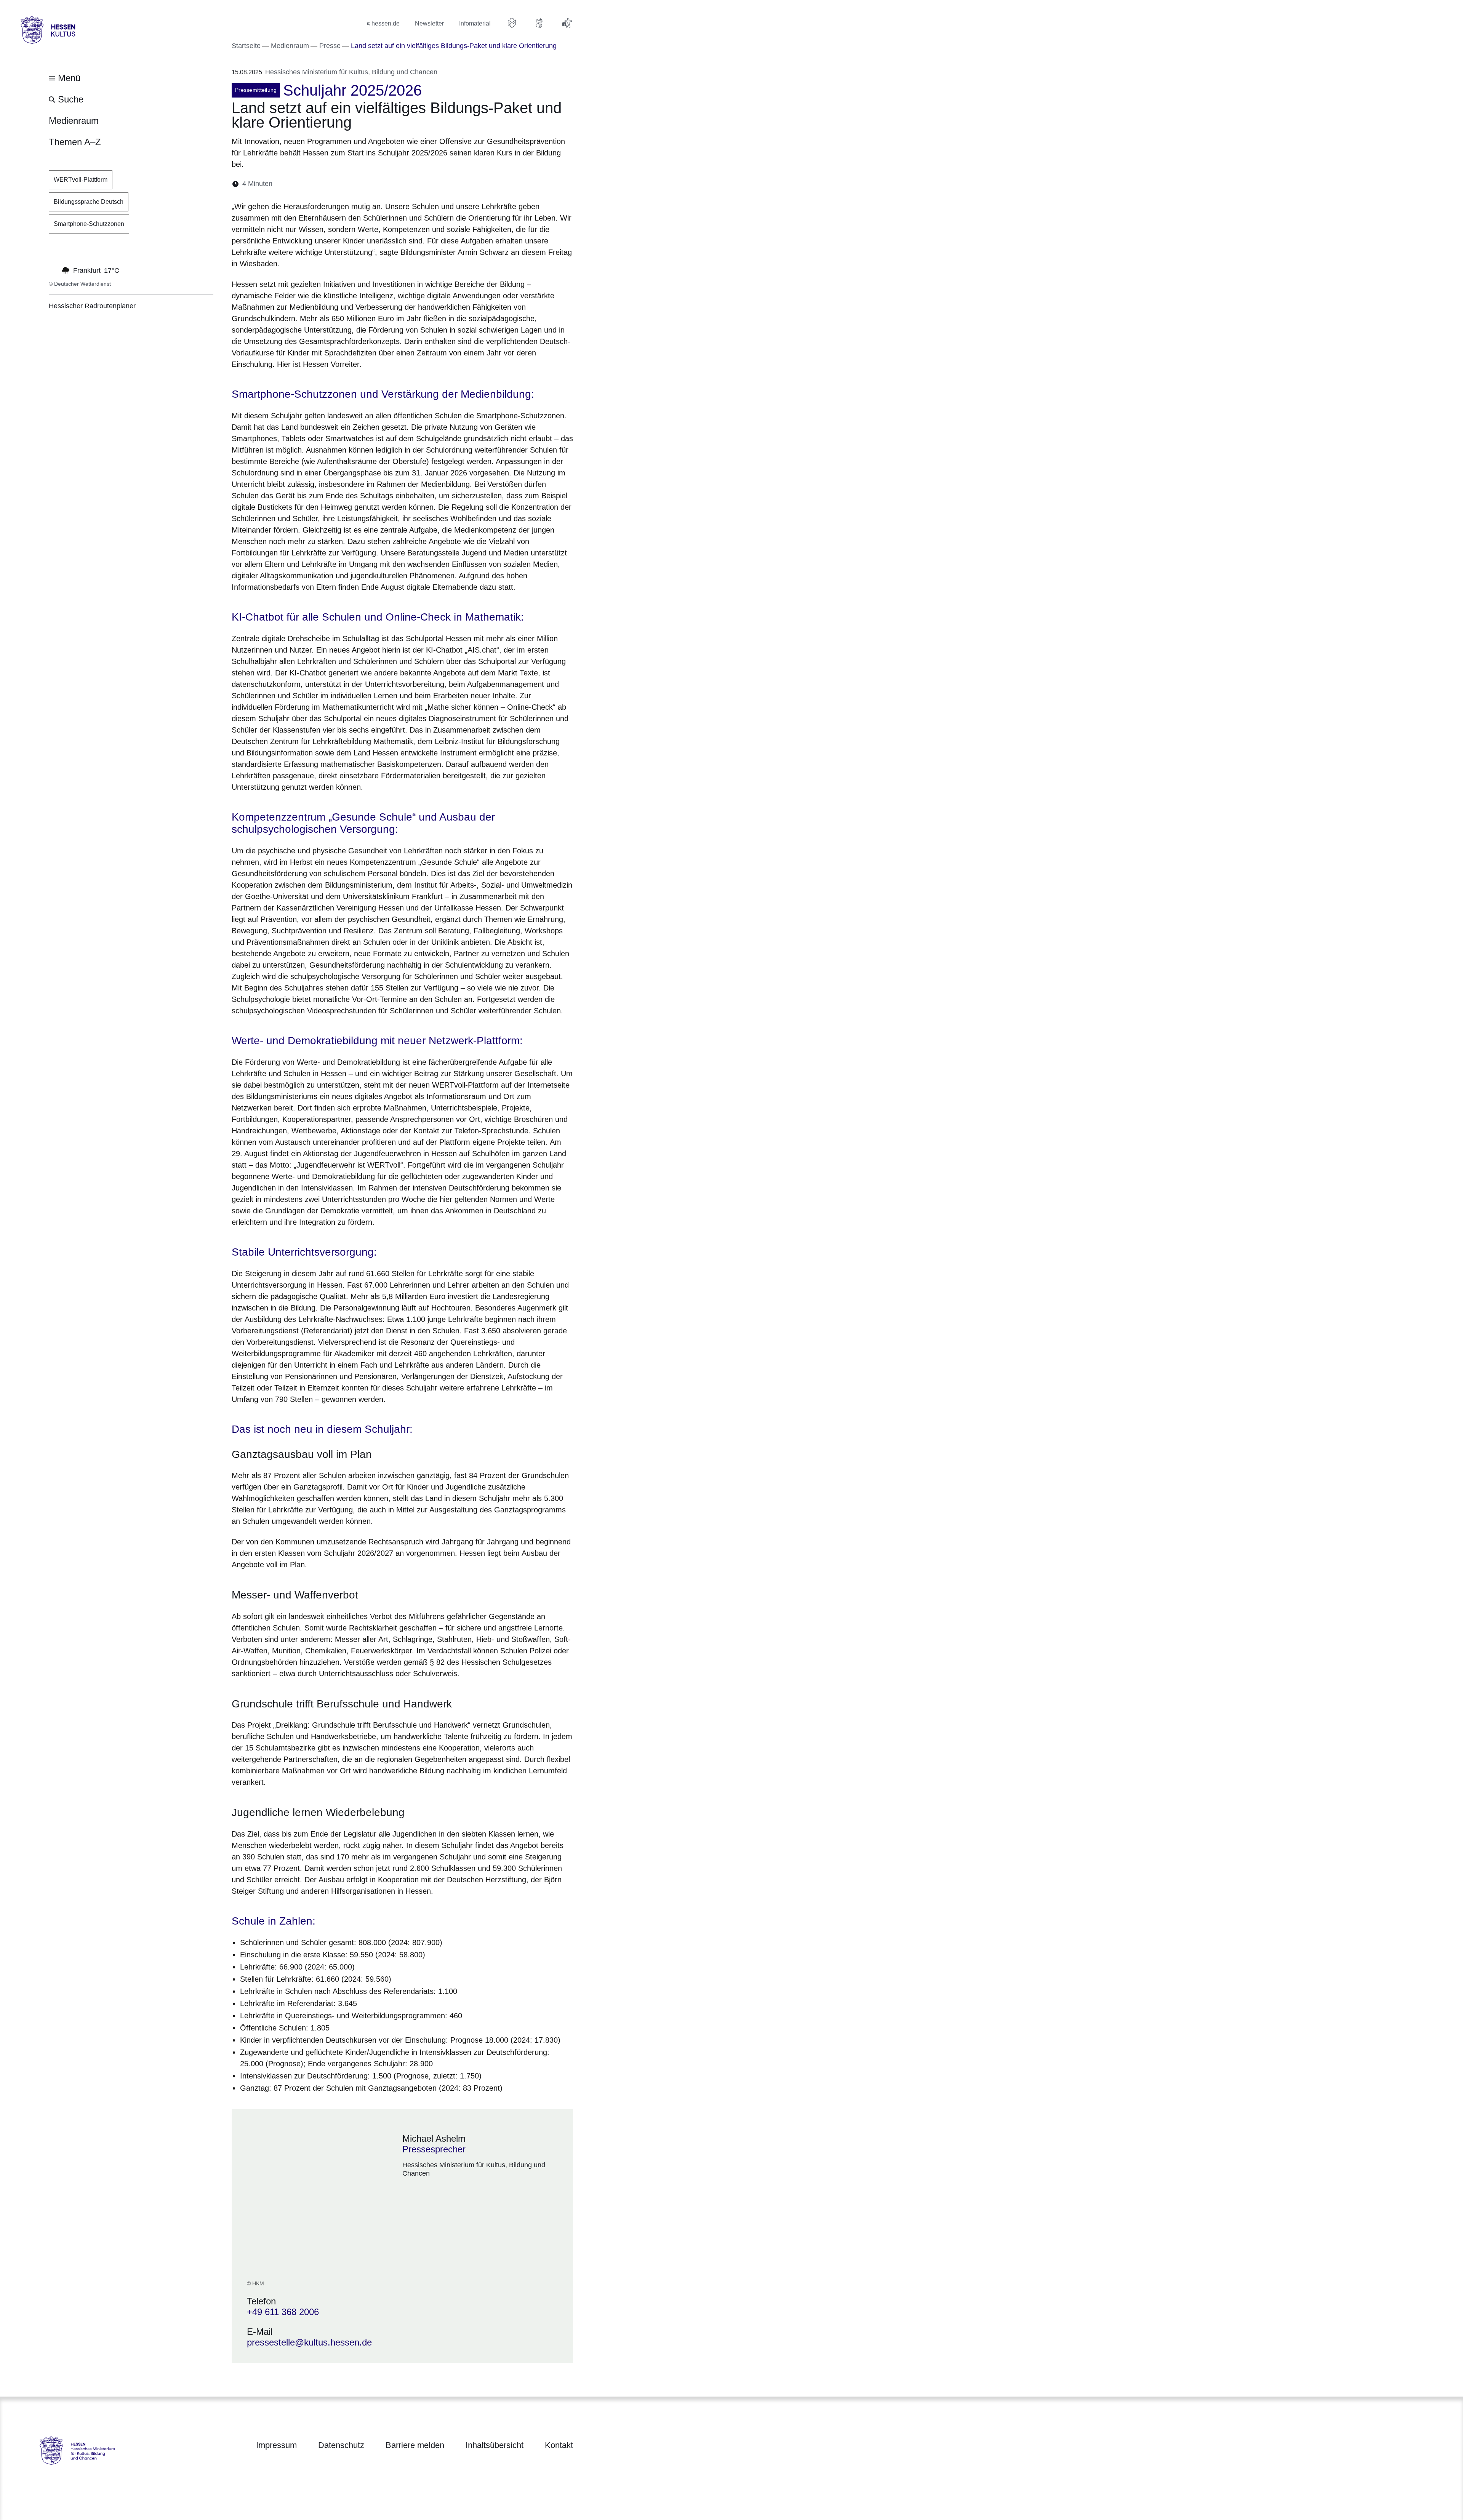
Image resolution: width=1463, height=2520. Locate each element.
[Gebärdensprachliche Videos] (539, 23)
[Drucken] (344, 184)
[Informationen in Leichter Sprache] (512, 23)
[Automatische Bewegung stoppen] (53, 270)
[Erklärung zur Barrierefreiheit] (567, 23)
